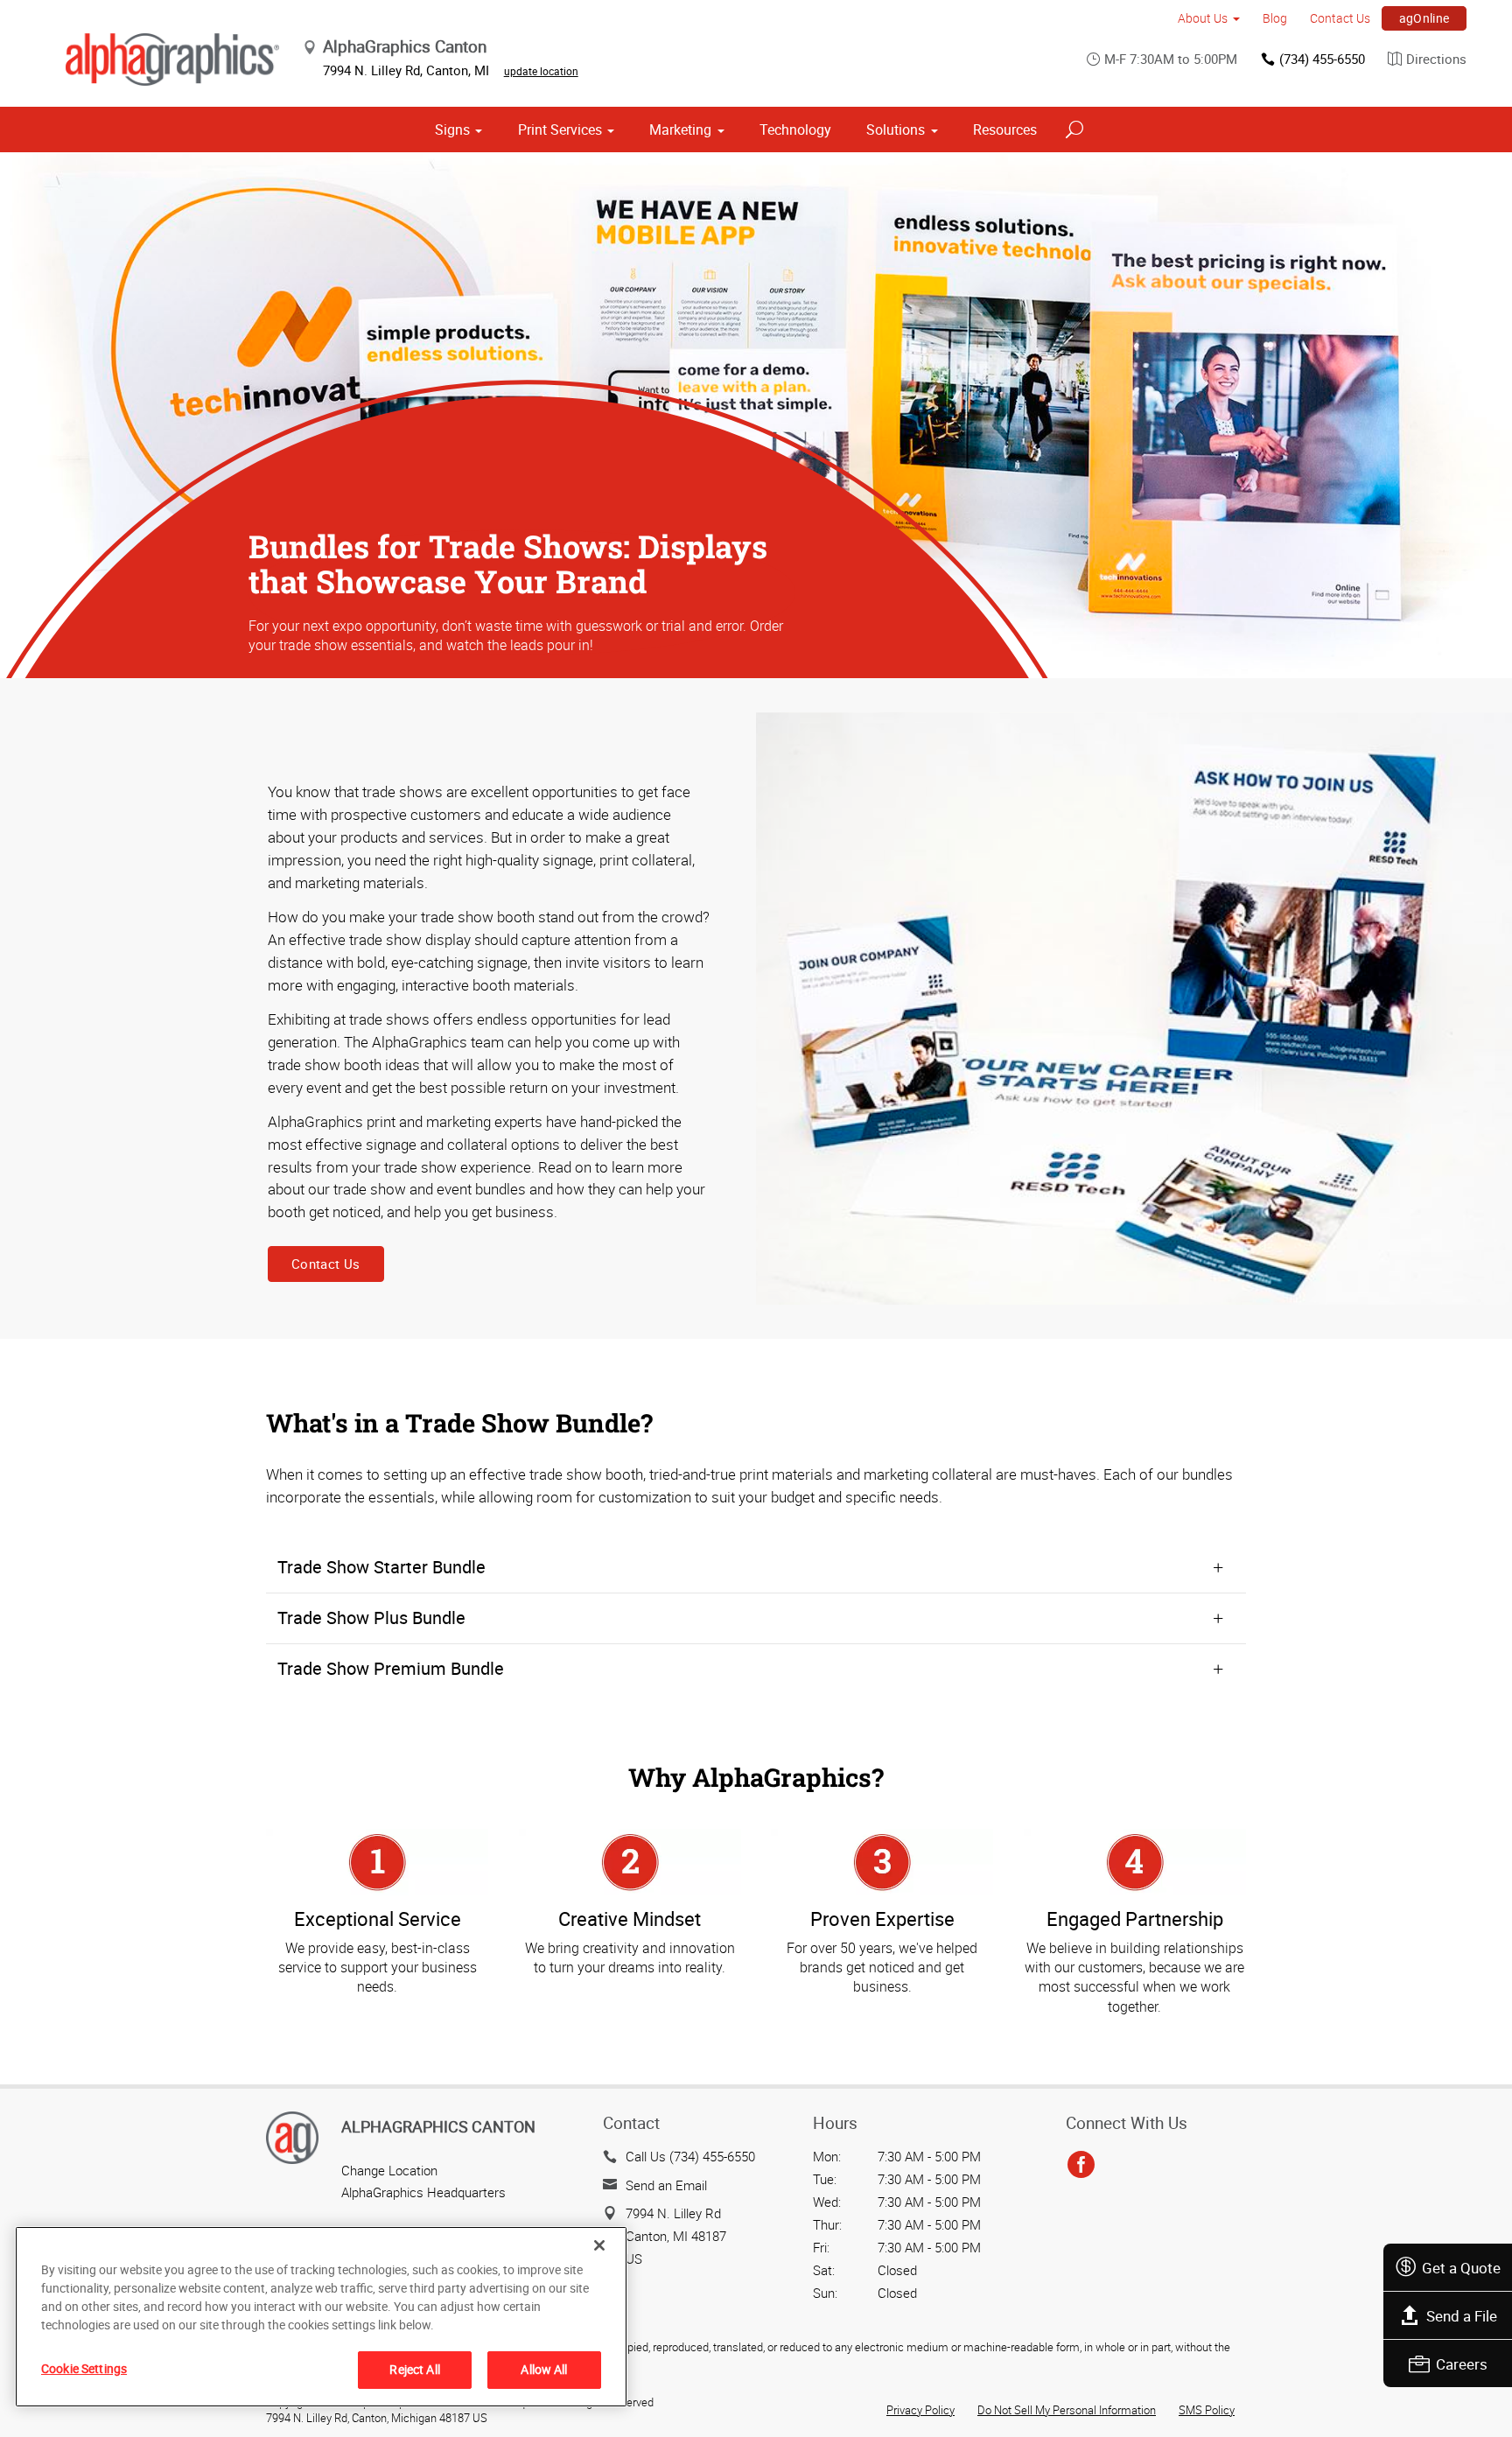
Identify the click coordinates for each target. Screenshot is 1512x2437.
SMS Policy (1207, 2410)
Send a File (1462, 2316)
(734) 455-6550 (1322, 59)
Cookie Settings (84, 2368)
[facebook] (1081, 2165)
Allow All (544, 2369)
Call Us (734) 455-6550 (690, 2156)
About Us (1203, 18)
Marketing (680, 130)
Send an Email (666, 2185)
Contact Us (1340, 18)
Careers (1462, 2364)
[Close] (599, 2245)
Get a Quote (1461, 2268)
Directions (1436, 59)
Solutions (896, 130)
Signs (452, 130)
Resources (1005, 130)
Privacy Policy (920, 2410)
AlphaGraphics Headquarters (423, 2192)
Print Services (560, 130)
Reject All (414, 2369)
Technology (795, 130)
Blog (1275, 18)
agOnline (1424, 18)
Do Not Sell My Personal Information (1067, 2410)
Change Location (389, 2170)
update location (541, 71)
